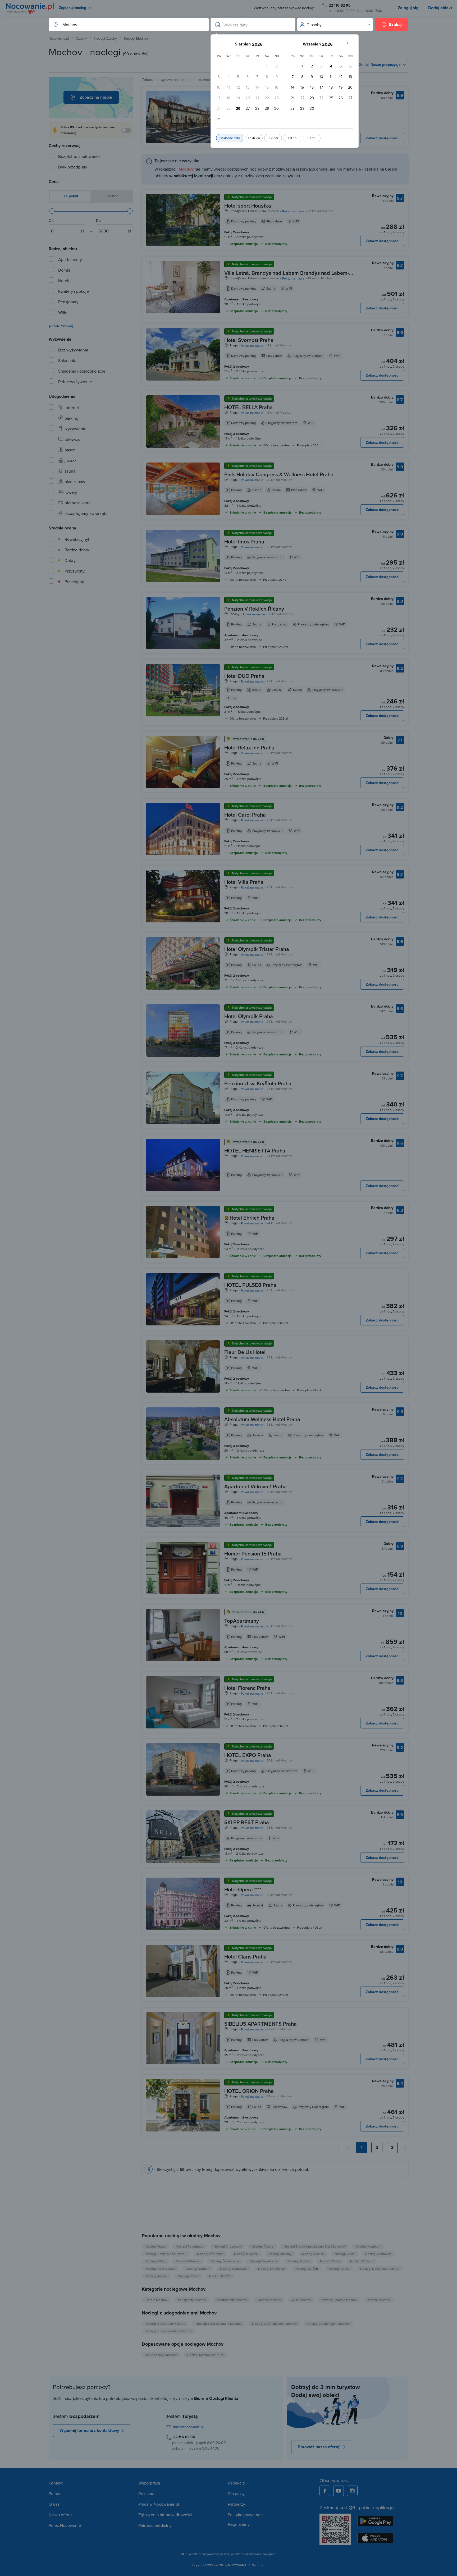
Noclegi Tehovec (188, 2261)
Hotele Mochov (156, 2300)
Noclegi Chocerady (227, 2246)
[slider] (52, 211)
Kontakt (56, 2483)
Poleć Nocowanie (65, 2525)
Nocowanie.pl (59, 38)
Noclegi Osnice (313, 2254)
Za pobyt (70, 196)
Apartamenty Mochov (232, 2300)
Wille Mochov (301, 2300)
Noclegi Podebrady (189, 2246)
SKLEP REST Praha (247, 1822)
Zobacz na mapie (96, 97)
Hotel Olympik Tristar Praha (257, 949)
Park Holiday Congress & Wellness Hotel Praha (279, 474)
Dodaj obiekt (440, 8)
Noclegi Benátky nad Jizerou (166, 2254)
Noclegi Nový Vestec (160, 2269)
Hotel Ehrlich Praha (252, 1218)
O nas (54, 2504)
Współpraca (149, 2483)
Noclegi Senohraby (263, 2261)
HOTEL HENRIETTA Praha (255, 1150)
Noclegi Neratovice (234, 2269)
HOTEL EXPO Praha (248, 1755)
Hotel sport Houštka (248, 206)
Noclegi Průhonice (210, 2254)
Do (98, 221)
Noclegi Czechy (105, 38)
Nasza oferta (60, 2515)
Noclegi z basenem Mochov (165, 2324)
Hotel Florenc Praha (247, 1688)
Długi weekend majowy (197, 2554)
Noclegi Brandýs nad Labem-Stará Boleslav (314, 2246)
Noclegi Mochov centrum (205, 2355)
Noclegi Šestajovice (225, 2261)
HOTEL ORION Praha (249, 2091)
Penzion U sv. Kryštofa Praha (258, 1083)
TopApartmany (242, 1621)
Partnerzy (236, 2504)
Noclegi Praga (155, 2246)
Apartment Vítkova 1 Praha (255, 1486)
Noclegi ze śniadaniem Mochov (274, 2324)
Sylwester (222, 2554)
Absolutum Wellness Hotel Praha (262, 1419)
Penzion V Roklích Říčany (254, 609)
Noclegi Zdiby (155, 2261)
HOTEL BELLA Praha (248, 407)
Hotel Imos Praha (244, 541)
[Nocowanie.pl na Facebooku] (325, 2491)
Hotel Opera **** (243, 1889)
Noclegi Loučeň (307, 2269)
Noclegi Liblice (339, 2269)
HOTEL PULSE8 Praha (250, 1285)
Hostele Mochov (269, 2300)
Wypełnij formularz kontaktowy (89, 2430)
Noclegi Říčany (262, 2246)
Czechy (81, 38)
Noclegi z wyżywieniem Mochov (219, 2324)
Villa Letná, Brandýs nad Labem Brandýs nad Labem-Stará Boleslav (287, 276)
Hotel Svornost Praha (249, 340)
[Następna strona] (405, 2148)
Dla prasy (236, 2493)
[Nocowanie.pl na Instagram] (352, 2491)
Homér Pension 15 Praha (253, 1554)
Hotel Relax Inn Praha (249, 747)
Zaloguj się (408, 8)
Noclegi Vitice (345, 2254)
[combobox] (123, 25)
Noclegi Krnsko (156, 2276)
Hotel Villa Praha (244, 882)
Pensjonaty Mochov (192, 2300)
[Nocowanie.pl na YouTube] (339, 2491)
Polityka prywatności (247, 2515)
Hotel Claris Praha (245, 1957)
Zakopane (269, 2554)
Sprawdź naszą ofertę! (319, 2447)
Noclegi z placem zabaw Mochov (169, 2331)
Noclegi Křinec (188, 2276)
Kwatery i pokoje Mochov (339, 2300)
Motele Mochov (379, 2300)
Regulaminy (239, 2524)
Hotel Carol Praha (245, 815)
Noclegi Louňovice (271, 2269)
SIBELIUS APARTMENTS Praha (261, 2024)
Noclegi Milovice (246, 2254)
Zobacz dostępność (382, 138)
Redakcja (236, 2483)
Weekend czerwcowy (246, 2554)
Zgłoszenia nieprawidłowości (165, 2515)
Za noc (112, 196)
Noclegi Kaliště (220, 2276)
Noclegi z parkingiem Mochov (328, 2324)
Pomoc (55, 2493)
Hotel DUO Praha (244, 676)
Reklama (146, 2493)
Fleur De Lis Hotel (245, 1352)
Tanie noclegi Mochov (161, 2355)
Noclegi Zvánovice (378, 2254)
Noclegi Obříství (362, 2261)
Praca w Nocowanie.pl (159, 2504)
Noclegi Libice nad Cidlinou (380, 2269)
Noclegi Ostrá (330, 2261)
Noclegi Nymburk (368, 2246)
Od (51, 221)
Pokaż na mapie (293, 211)
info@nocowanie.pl (188, 2427)
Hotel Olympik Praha (249, 1016)
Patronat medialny (155, 2525)
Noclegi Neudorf (198, 2269)
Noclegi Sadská (298, 2261)
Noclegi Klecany (280, 2254)
